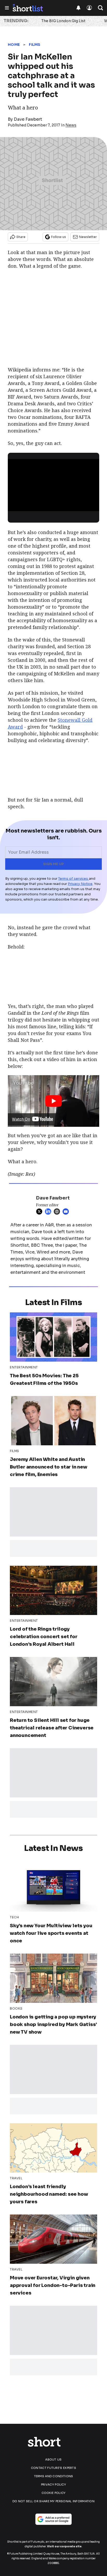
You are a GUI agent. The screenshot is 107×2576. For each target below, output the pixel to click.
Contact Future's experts (53, 2468)
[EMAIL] (67, 1211)
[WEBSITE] (58, 1211)
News (71, 125)
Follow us (59, 237)
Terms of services (73, 879)
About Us (53, 2459)
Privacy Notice (80, 884)
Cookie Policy (54, 2493)
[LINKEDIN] (49, 1211)
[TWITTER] (41, 1211)
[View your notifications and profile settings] (78, 8)
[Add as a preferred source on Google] (53, 2519)
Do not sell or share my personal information (53, 2501)
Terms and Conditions (54, 2476)
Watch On (21, 1119)
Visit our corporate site (64, 2546)
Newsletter (88, 237)
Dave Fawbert (28, 119)
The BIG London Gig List (63, 21)
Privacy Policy (53, 2485)
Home (14, 45)
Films (35, 45)
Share (21, 237)
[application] (53, 485)
